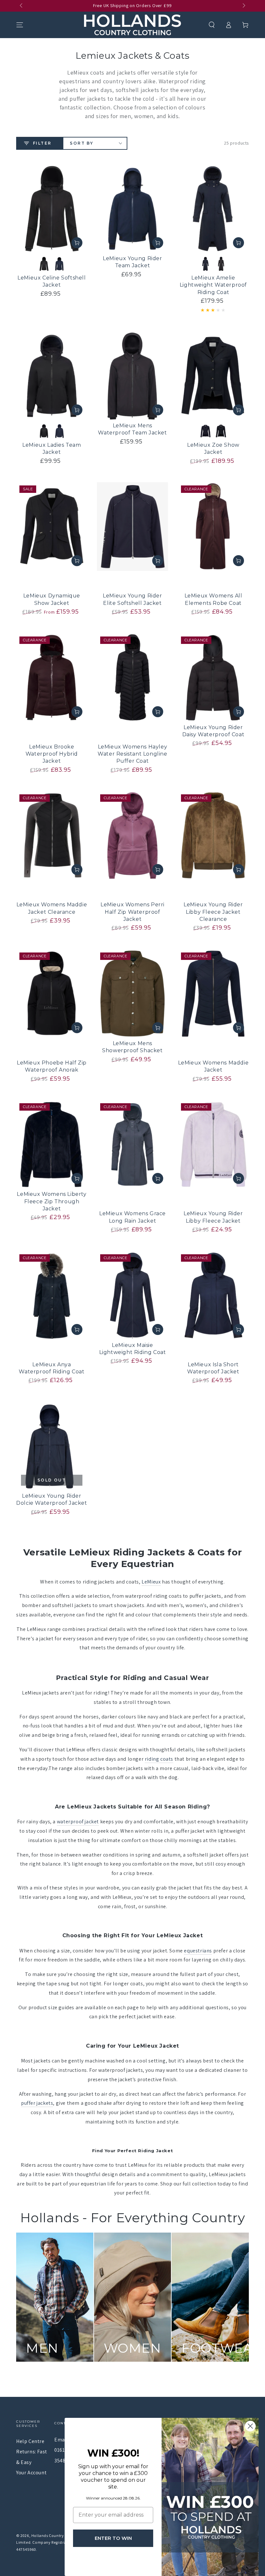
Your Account (31, 2473)
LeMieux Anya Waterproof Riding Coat (52, 1368)
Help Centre (30, 2441)
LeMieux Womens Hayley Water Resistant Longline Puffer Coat (132, 754)
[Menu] (20, 25)
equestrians (198, 1951)
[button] (212, 25)
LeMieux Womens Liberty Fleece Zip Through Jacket (52, 1201)
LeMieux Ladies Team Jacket (52, 448)
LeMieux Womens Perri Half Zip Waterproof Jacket (132, 912)
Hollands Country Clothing (56, 2535)
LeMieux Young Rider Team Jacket (132, 262)
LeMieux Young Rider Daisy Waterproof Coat (213, 731)
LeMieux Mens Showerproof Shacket (132, 1047)
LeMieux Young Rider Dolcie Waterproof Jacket (52, 1499)
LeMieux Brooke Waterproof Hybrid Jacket (52, 754)
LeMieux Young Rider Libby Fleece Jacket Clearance (213, 912)
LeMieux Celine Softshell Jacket (52, 281)
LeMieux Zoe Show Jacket (213, 448)
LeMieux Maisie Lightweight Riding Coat (133, 1349)
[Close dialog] (250, 2426)
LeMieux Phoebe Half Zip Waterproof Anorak (52, 1066)
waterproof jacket (78, 1822)
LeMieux (151, 1582)
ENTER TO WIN (113, 2538)
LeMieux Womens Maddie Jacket (213, 1066)
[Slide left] (22, 6)
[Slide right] (243, 6)
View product (77, 243)
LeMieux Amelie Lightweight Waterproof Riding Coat (213, 285)
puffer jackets (37, 2103)
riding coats (159, 1759)
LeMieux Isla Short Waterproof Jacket (213, 1368)
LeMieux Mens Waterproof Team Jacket (132, 429)
